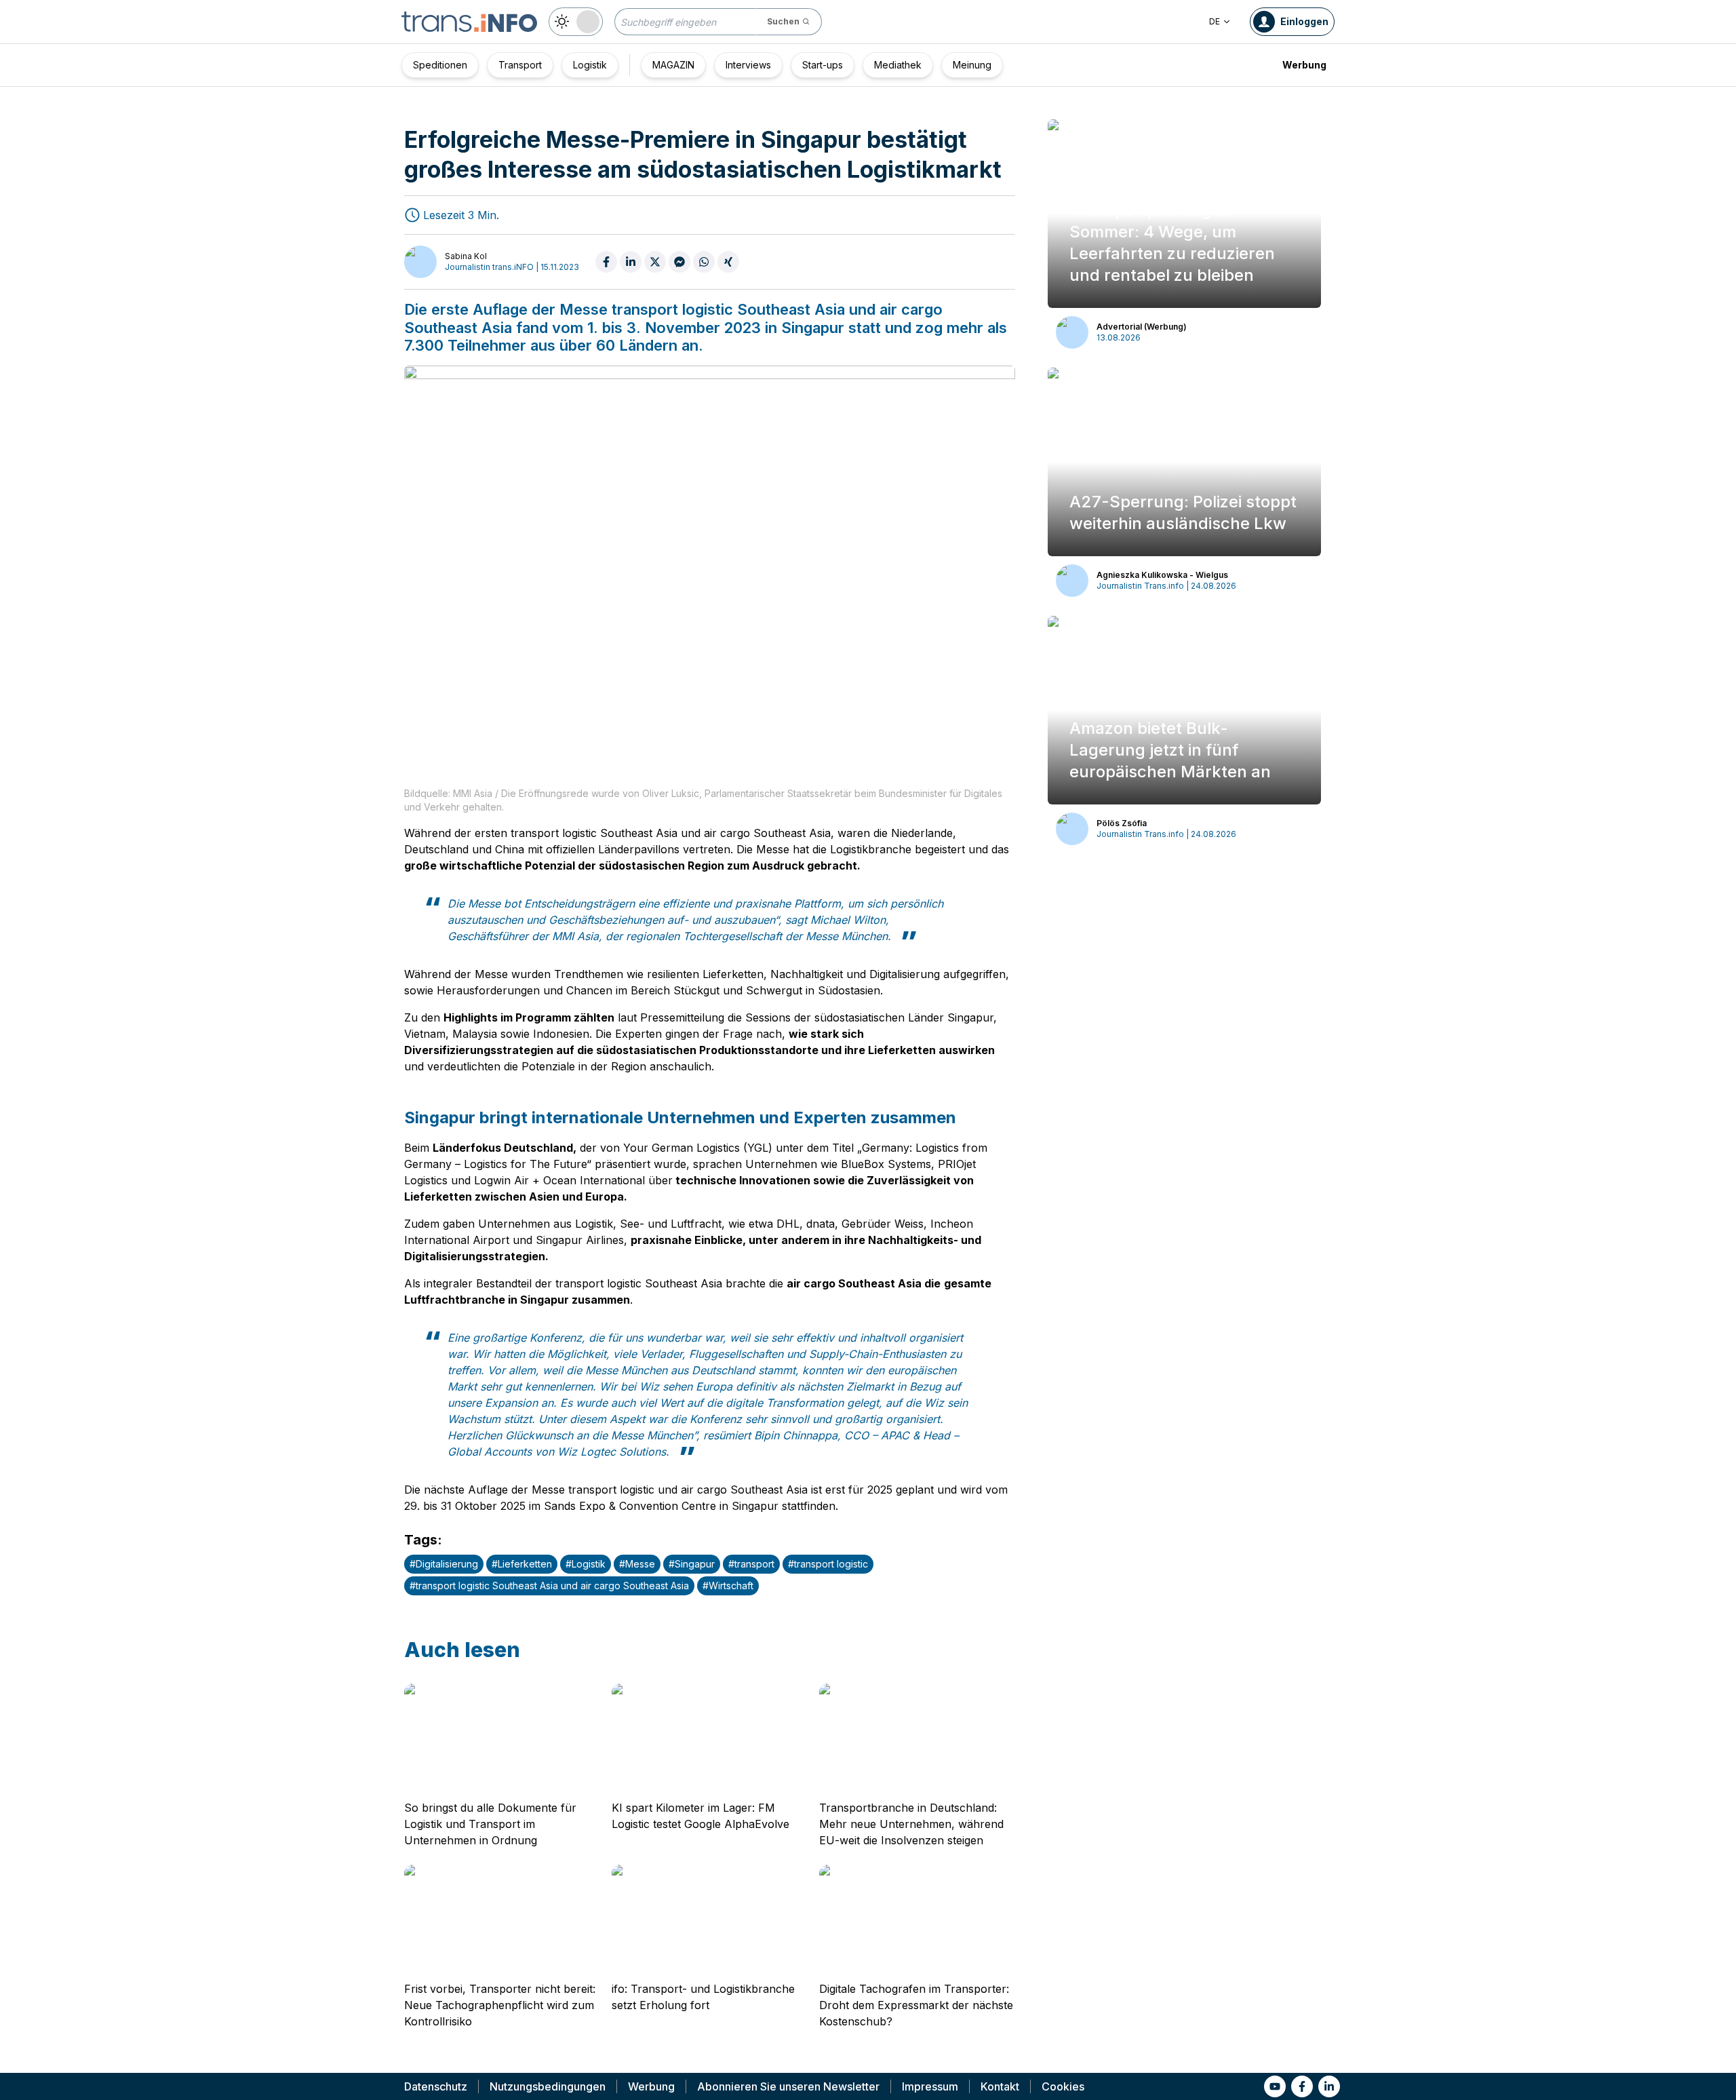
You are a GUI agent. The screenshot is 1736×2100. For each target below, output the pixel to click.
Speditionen (440, 65)
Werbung (1304, 65)
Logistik (590, 65)
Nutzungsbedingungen (548, 2086)
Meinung (972, 65)
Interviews (748, 65)
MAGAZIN (673, 65)
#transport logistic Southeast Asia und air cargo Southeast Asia (549, 1586)
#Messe (637, 1564)
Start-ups (823, 65)
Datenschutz (436, 2086)
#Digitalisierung (444, 1564)
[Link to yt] (1275, 2086)
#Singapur (692, 1564)
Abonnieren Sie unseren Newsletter (788, 2086)
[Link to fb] (1302, 2086)
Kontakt (1000, 2086)
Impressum (930, 2086)
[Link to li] (1329, 2086)
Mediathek (898, 65)
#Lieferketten (522, 1564)
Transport (520, 65)
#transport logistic (828, 1564)
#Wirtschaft (728, 1586)
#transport (751, 1564)
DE (1215, 21)
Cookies (1063, 2086)
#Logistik (586, 1564)
